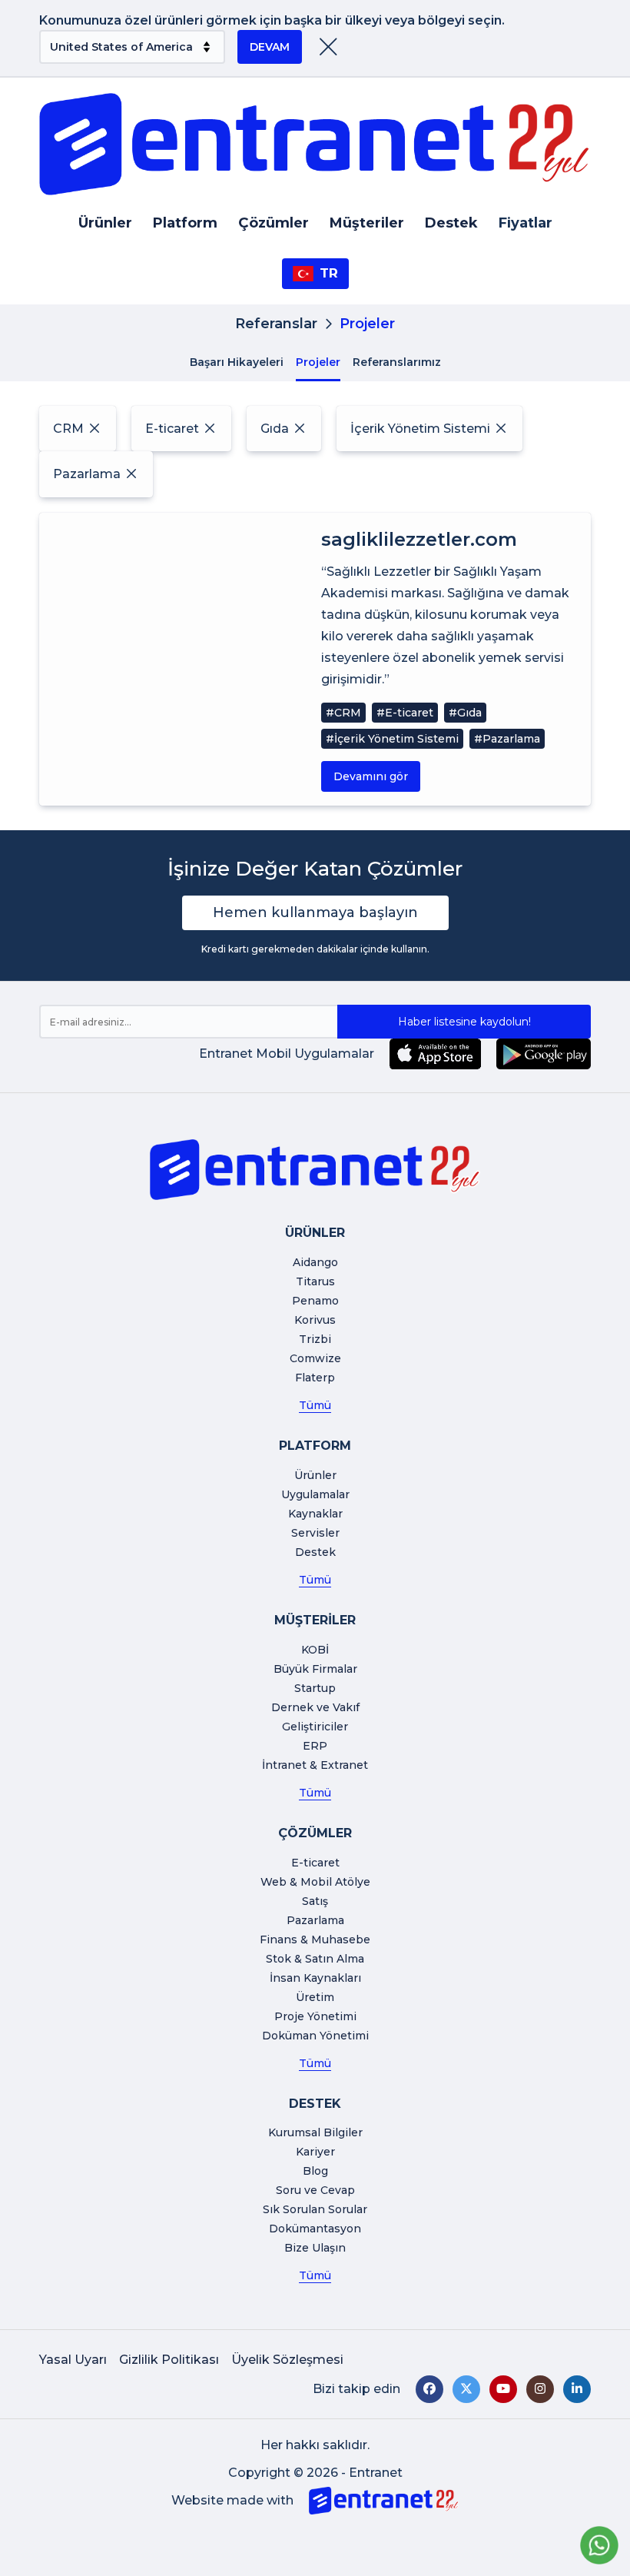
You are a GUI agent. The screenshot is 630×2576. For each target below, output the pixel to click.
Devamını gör (371, 776)
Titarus (315, 1281)
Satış (315, 1901)
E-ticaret (315, 1863)
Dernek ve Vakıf (315, 1707)
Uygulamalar (315, 1494)
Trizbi (315, 1339)
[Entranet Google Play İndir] (544, 1054)
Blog (315, 2171)
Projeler (318, 362)
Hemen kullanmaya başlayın (315, 912)
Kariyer (315, 2152)
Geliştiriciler (315, 1727)
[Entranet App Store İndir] (435, 1054)
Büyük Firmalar (315, 1669)
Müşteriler (367, 223)
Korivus (315, 1320)
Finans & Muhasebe (315, 1939)
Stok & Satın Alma (315, 1959)
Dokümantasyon (315, 2229)
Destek (451, 223)
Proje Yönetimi (315, 2016)
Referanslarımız (397, 362)
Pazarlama (315, 1920)
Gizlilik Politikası (169, 2360)
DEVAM (270, 47)
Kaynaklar (315, 1514)
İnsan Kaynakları (315, 1978)
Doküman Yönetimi (315, 2036)
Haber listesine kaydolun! (464, 1022)
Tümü (315, 1405)
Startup (315, 1688)
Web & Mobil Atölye (315, 1882)
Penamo (315, 1301)
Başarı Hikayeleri (237, 362)
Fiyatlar (526, 223)
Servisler (315, 1533)
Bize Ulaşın (315, 2248)
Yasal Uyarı (73, 2360)
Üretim (315, 1997)
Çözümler (274, 223)
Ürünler (105, 223)
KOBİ (315, 1650)
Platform (185, 223)
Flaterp (315, 1378)
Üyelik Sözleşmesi (287, 2360)
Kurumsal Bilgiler (315, 2132)
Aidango (315, 1262)
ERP (315, 1746)
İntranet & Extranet (315, 1765)
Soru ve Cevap (315, 2190)
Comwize (315, 1358)
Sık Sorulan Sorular (315, 2209)
